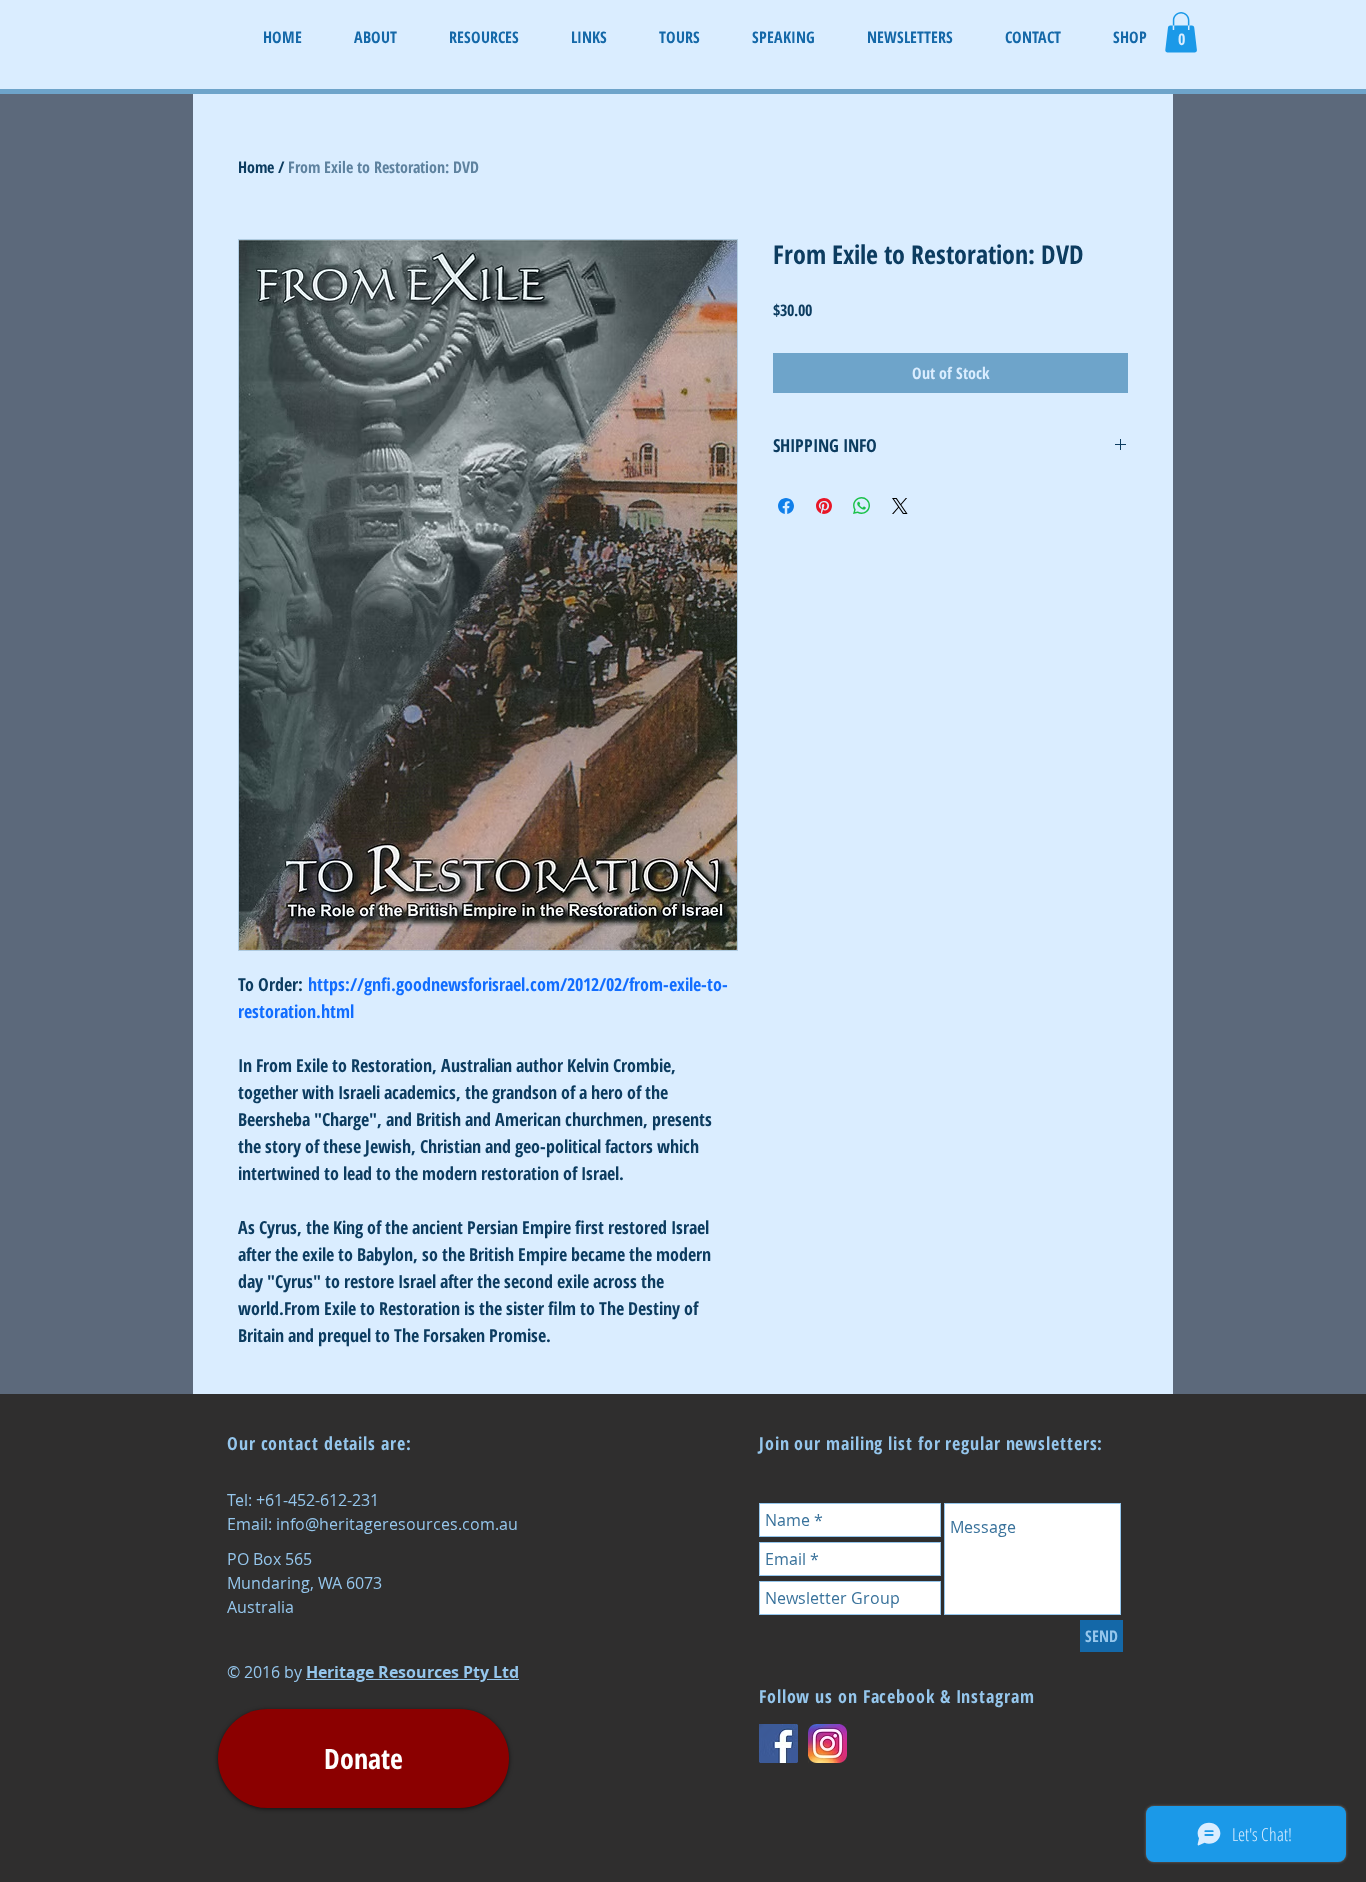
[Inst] (827, 1743)
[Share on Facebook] (786, 506)
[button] (1181, 32)
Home (256, 167)
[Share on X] (900, 506)
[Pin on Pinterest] (824, 506)
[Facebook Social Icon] (778, 1743)
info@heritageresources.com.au (397, 1524)
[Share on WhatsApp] (862, 506)
